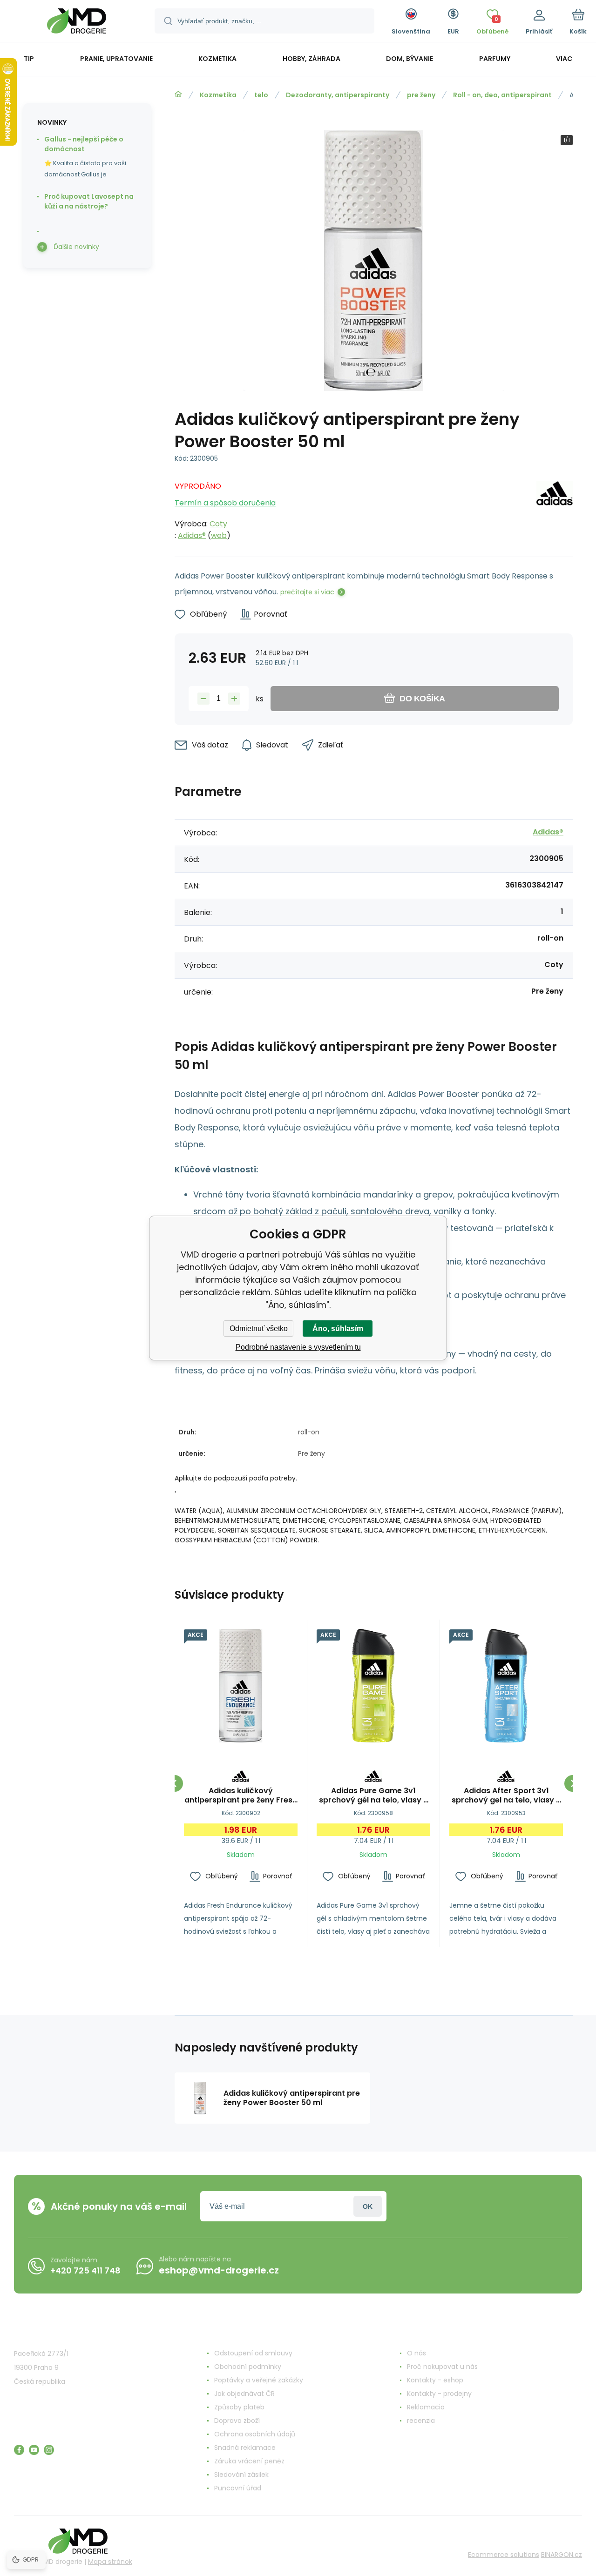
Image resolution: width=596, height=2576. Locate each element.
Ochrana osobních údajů (255, 2434)
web (219, 535)
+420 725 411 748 (85, 2270)
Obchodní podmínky (248, 2367)
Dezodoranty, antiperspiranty (338, 95)
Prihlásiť (368, 2206)
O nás (417, 2353)
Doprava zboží (237, 2421)
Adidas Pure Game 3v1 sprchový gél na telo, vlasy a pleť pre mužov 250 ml (374, 1796)
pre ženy (421, 95)
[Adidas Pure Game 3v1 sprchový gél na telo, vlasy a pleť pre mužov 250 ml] (373, 1686)
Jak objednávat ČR (244, 2394)
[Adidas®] (555, 508)
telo (261, 95)
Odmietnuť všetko (259, 1328)
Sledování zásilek (241, 2475)
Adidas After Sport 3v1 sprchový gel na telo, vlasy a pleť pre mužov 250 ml (506, 1796)
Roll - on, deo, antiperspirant (502, 95)
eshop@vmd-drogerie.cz (219, 2270)
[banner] (77, 22)
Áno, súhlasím (338, 1328)
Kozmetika (218, 95)
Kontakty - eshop (435, 2380)
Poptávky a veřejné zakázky (259, 2380)
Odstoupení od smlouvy (253, 2353)
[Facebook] (19, 2450)
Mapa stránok (110, 2562)
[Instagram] (49, 2450)
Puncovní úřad (238, 2488)
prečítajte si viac (307, 592)
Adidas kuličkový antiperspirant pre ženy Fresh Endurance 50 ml (241, 1796)
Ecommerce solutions (504, 2555)
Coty (218, 524)
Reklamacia (426, 2407)
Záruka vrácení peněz (249, 2461)
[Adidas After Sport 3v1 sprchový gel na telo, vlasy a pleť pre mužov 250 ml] (506, 1686)
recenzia (421, 2421)
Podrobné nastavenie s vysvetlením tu (298, 1347)
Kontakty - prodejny (439, 2394)
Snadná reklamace (245, 2448)
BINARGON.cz (562, 2555)
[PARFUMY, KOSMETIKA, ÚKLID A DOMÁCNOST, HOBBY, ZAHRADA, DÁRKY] (178, 94)
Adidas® (192, 535)
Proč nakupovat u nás (442, 2367)
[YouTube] (34, 2450)
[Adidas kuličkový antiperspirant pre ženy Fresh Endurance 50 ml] (241, 1686)
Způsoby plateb (239, 2407)
